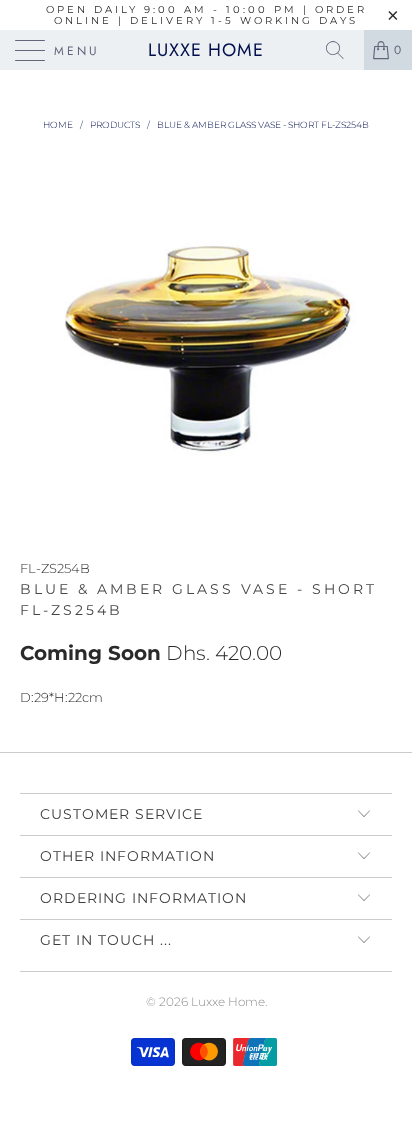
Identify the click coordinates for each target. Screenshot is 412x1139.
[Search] (342, 50)
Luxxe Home (206, 50)
